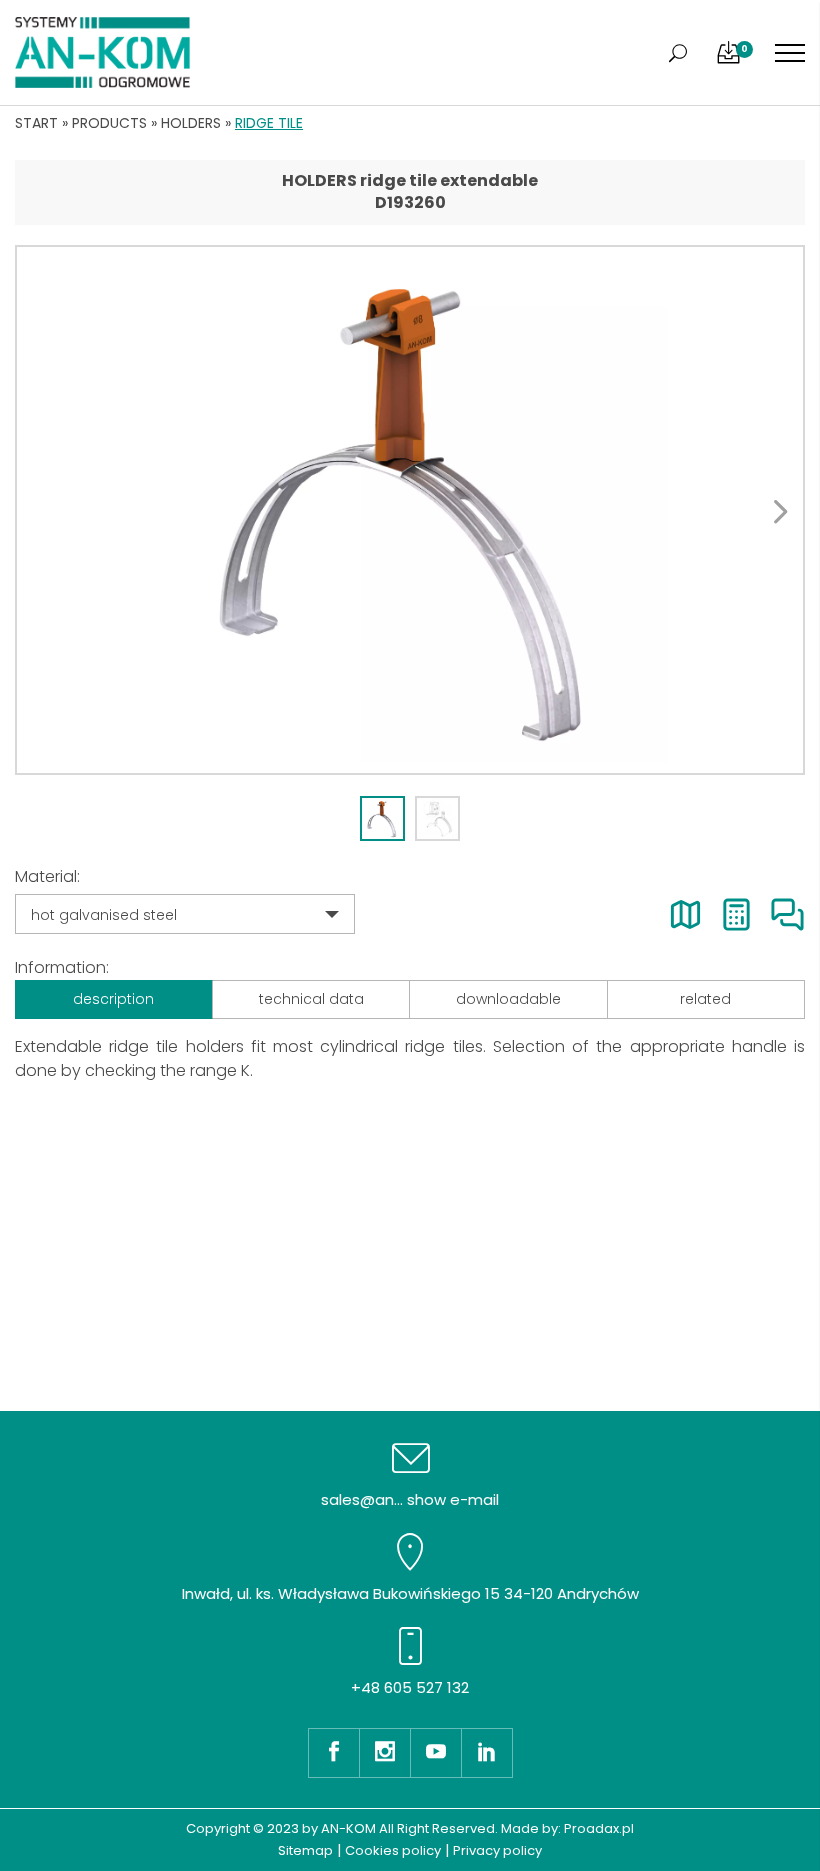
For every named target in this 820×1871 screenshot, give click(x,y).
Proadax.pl (599, 1828)
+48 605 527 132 (410, 1687)
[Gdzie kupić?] (685, 914)
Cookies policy (393, 1850)
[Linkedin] (487, 1753)
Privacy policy (497, 1850)
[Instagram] (384, 1753)
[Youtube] (435, 1753)
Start (36, 123)
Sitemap (305, 1850)
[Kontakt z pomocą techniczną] (787, 914)
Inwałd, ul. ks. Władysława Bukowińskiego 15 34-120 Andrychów (410, 1593)
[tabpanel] (410, 510)
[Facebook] (333, 1753)
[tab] (382, 818)
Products (109, 123)
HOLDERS (191, 123)
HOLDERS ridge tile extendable (410, 180)
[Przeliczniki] (736, 914)
